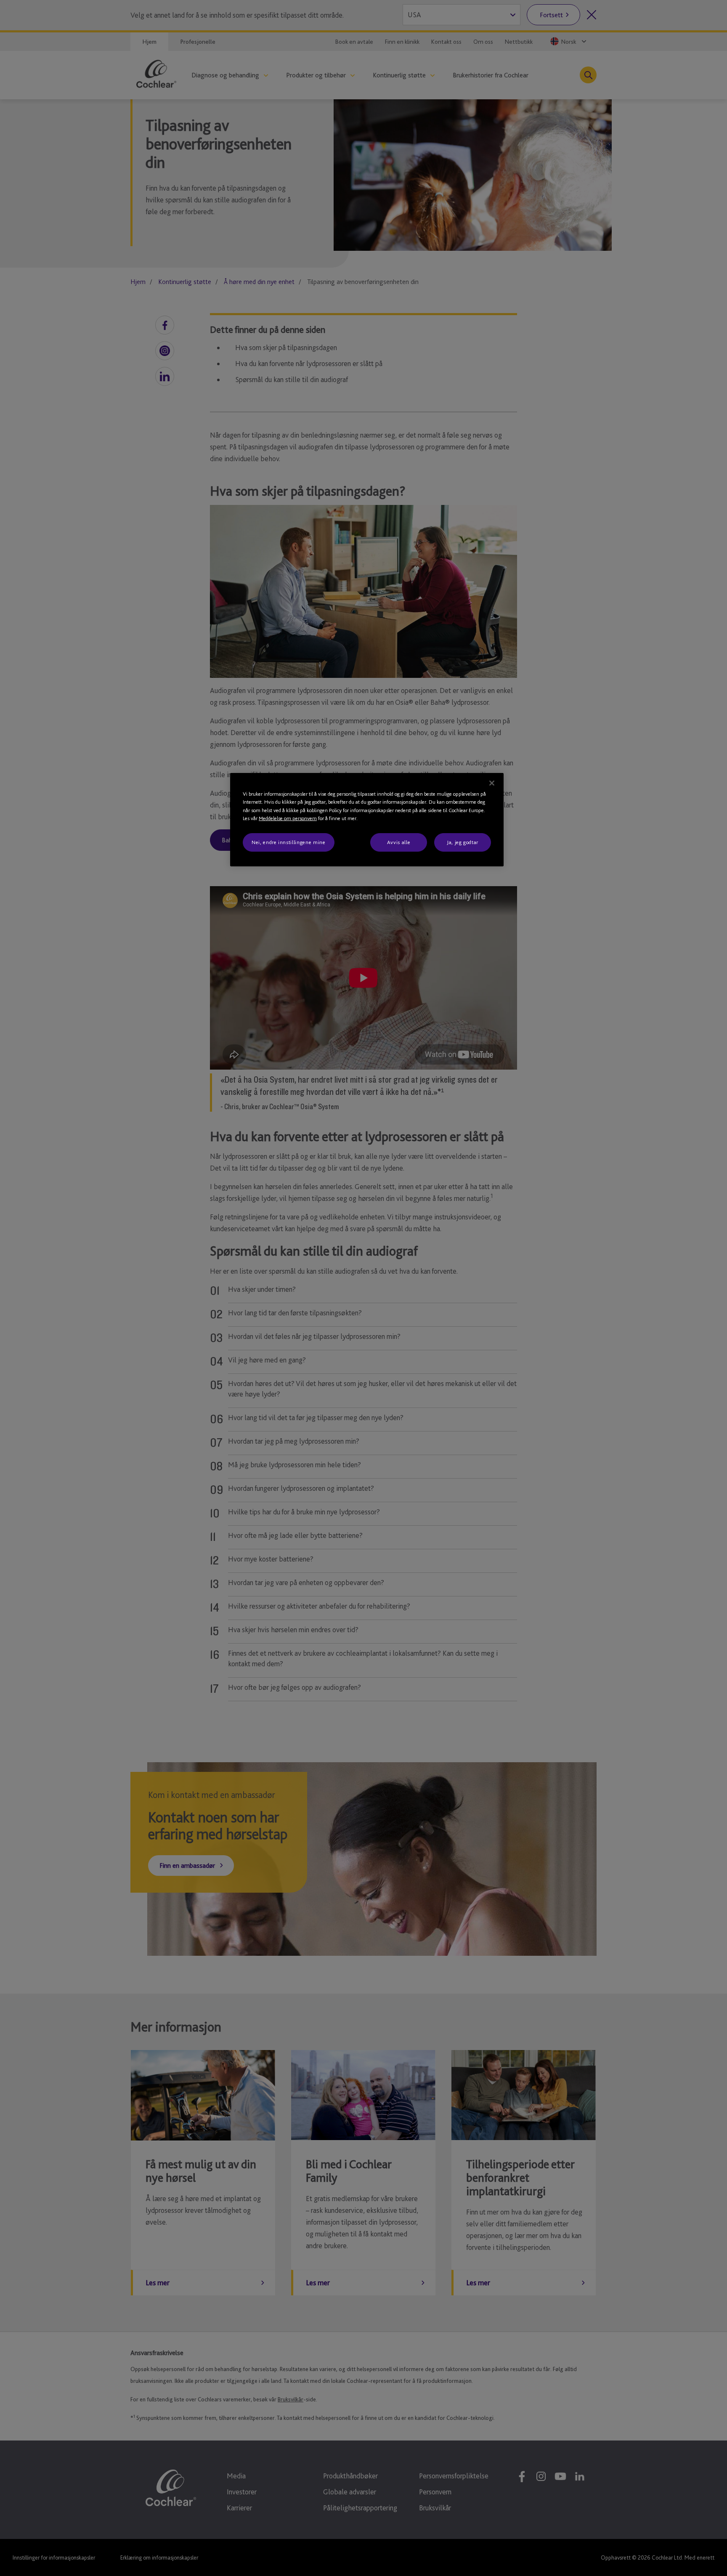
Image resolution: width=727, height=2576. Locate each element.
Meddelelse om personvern (288, 818)
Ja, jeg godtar (463, 842)
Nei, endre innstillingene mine (289, 842)
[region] (367, 820)
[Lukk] (492, 783)
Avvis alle (399, 842)
